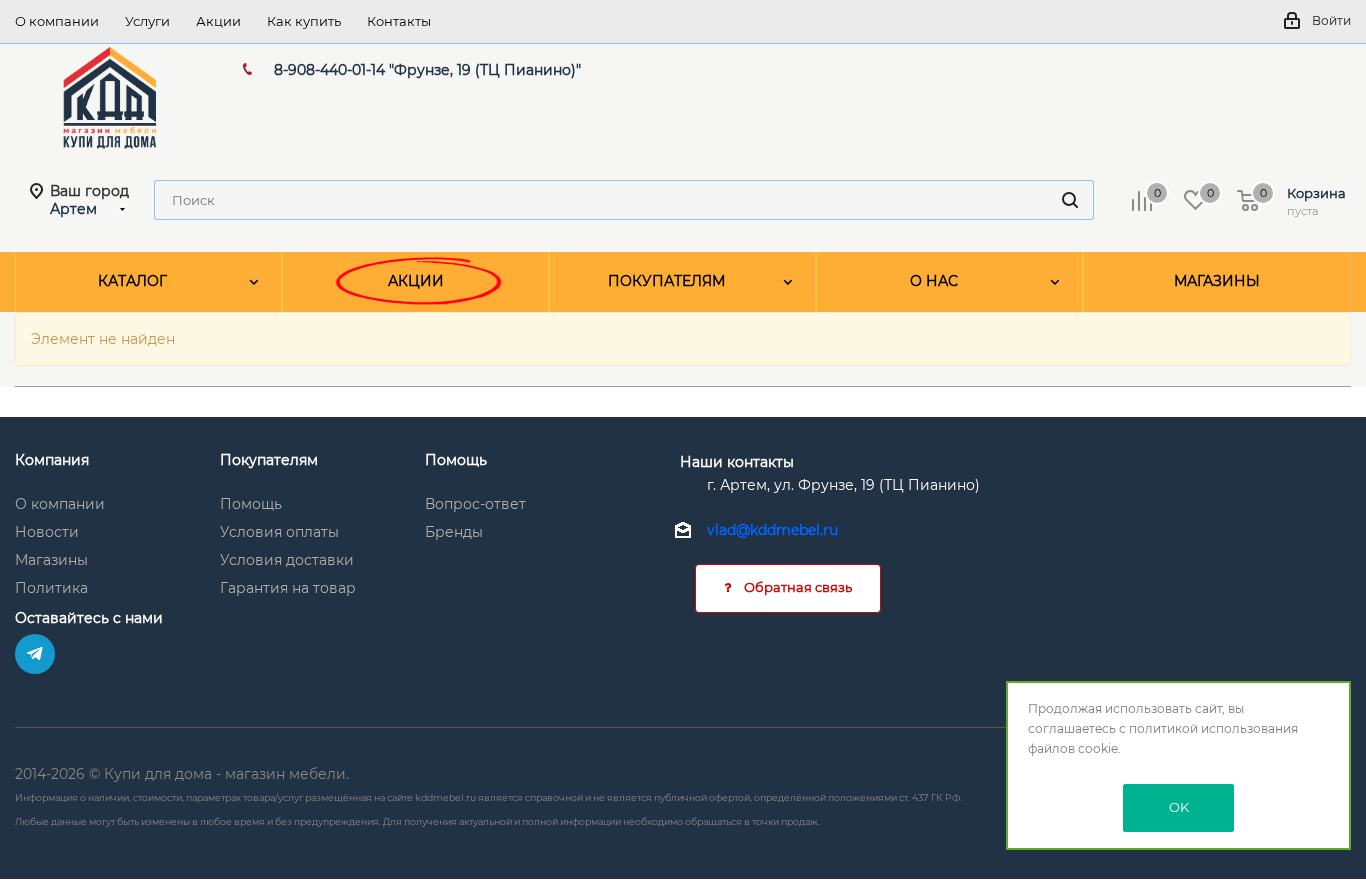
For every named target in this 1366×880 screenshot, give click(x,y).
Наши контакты (737, 462)
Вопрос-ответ (475, 504)
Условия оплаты (279, 532)
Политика (51, 588)
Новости (47, 532)
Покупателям (269, 460)
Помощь (251, 504)
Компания (52, 460)
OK (1179, 807)
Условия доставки (287, 560)
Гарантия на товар (288, 588)
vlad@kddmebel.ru (772, 531)
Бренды (454, 532)
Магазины (51, 560)
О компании (60, 504)
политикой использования (1213, 728)
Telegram (35, 654)
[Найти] (1070, 200)
